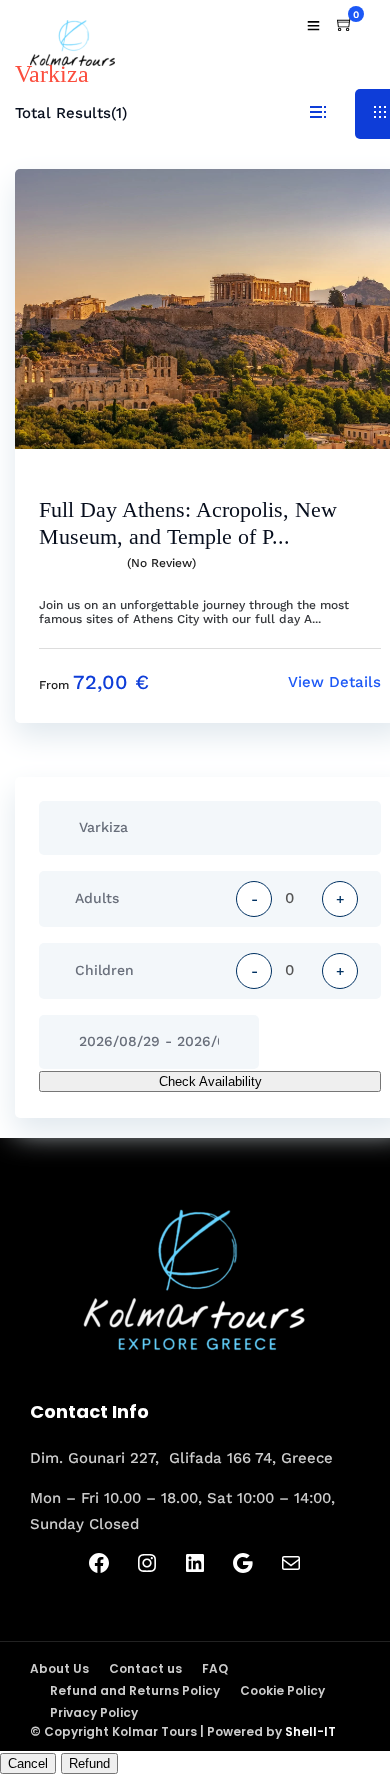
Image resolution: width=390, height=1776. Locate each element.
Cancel (28, 1763)
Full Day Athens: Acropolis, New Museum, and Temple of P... (188, 522)
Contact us (145, 1668)
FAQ (215, 1668)
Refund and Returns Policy (135, 1690)
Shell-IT (310, 1731)
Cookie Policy (282, 1690)
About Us (59, 1668)
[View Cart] (345, 25)
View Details (334, 682)
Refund (89, 1763)
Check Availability (210, 1081)
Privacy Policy (94, 1712)
